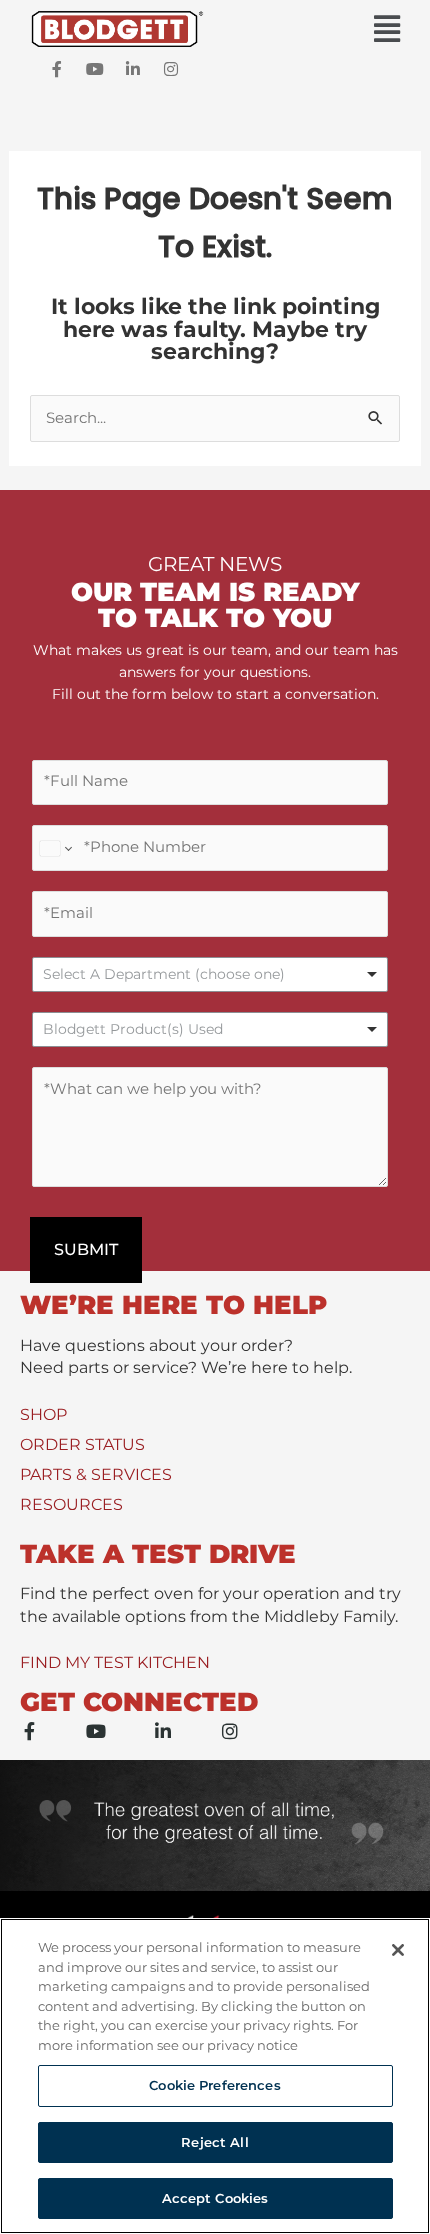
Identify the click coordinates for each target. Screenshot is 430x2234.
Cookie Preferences (214, 2085)
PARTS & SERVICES (96, 1474)
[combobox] (210, 1029)
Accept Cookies (215, 2198)
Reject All (214, 2142)
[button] (215, 29)
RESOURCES (71, 1504)
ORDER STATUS (82, 1444)
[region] (215, 2076)
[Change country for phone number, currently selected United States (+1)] (54, 848)
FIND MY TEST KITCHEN (115, 1662)
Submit (86, 1249)
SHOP (43, 1414)
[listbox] (210, 974)
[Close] (398, 1950)
